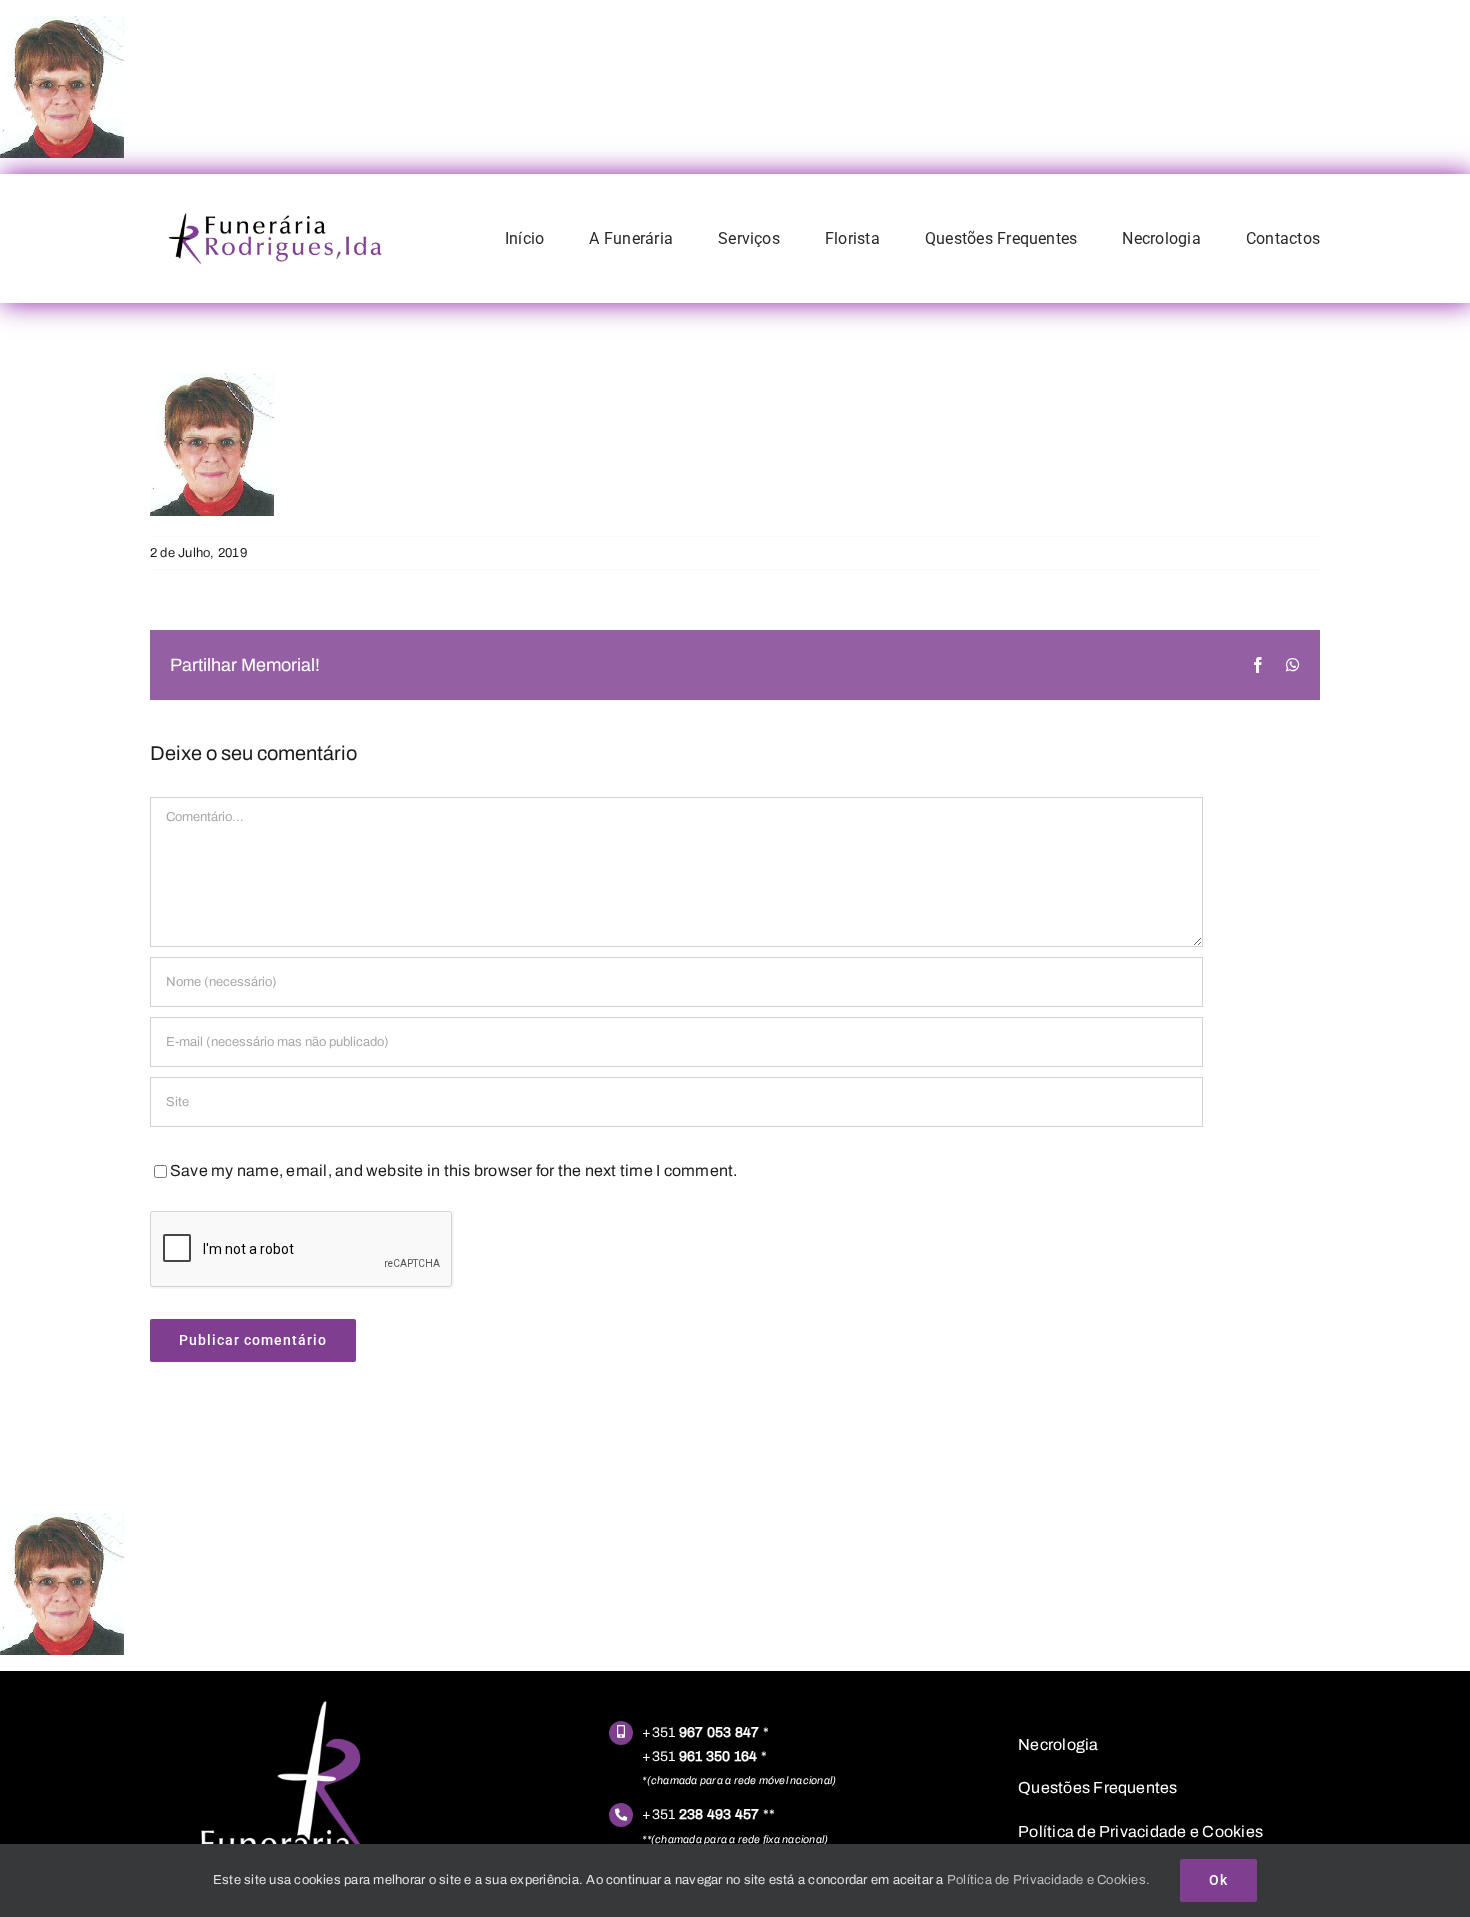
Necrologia (1058, 1744)
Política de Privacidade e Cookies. (1048, 1880)
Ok (1218, 1880)
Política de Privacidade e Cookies (1140, 1831)
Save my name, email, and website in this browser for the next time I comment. (453, 1170)
